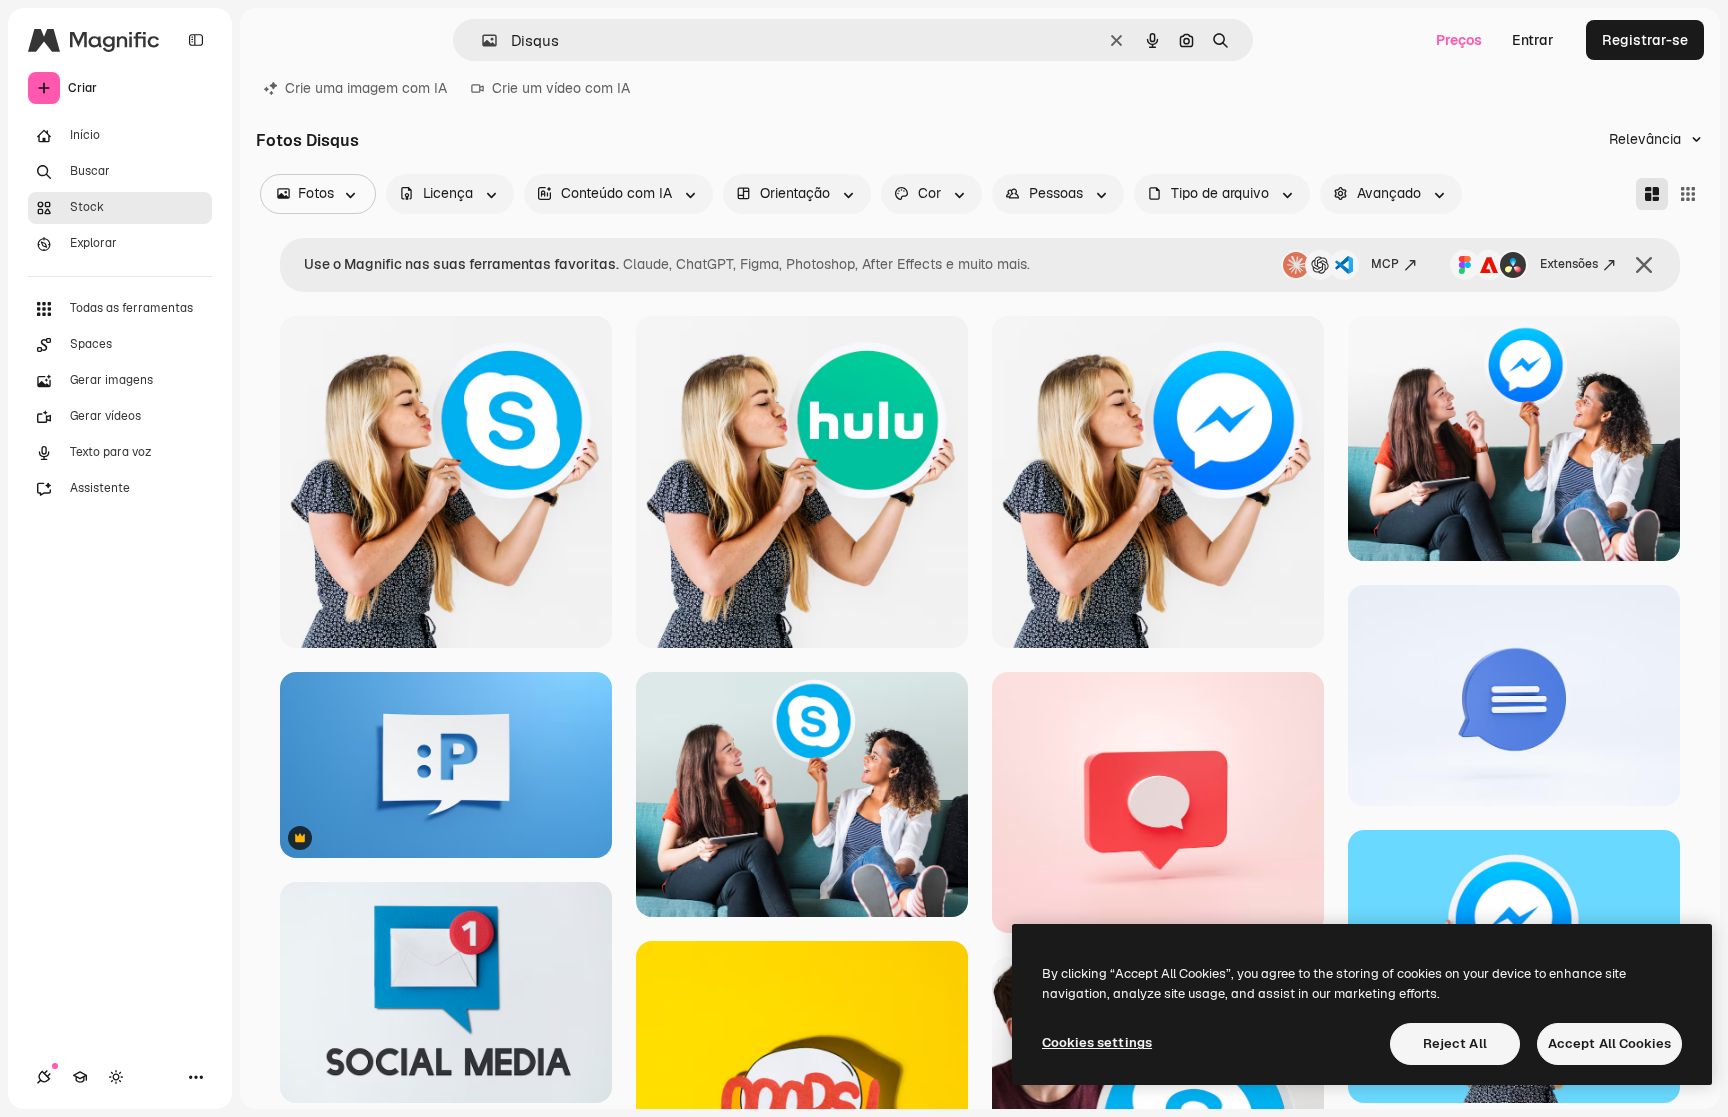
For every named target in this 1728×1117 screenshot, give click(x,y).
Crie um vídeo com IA (561, 88)
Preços (1459, 40)
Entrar (1533, 40)
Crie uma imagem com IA (366, 88)
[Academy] (80, 1077)
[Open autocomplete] (481, 40)
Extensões (1569, 264)
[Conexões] (44, 1077)
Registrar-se (1645, 40)
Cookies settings (1097, 1042)
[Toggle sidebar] (196, 40)
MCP (1385, 264)
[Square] (1688, 194)
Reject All (1455, 1043)
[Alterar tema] (116, 1077)
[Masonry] (1652, 194)
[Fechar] (1644, 265)
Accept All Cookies (1609, 1043)
